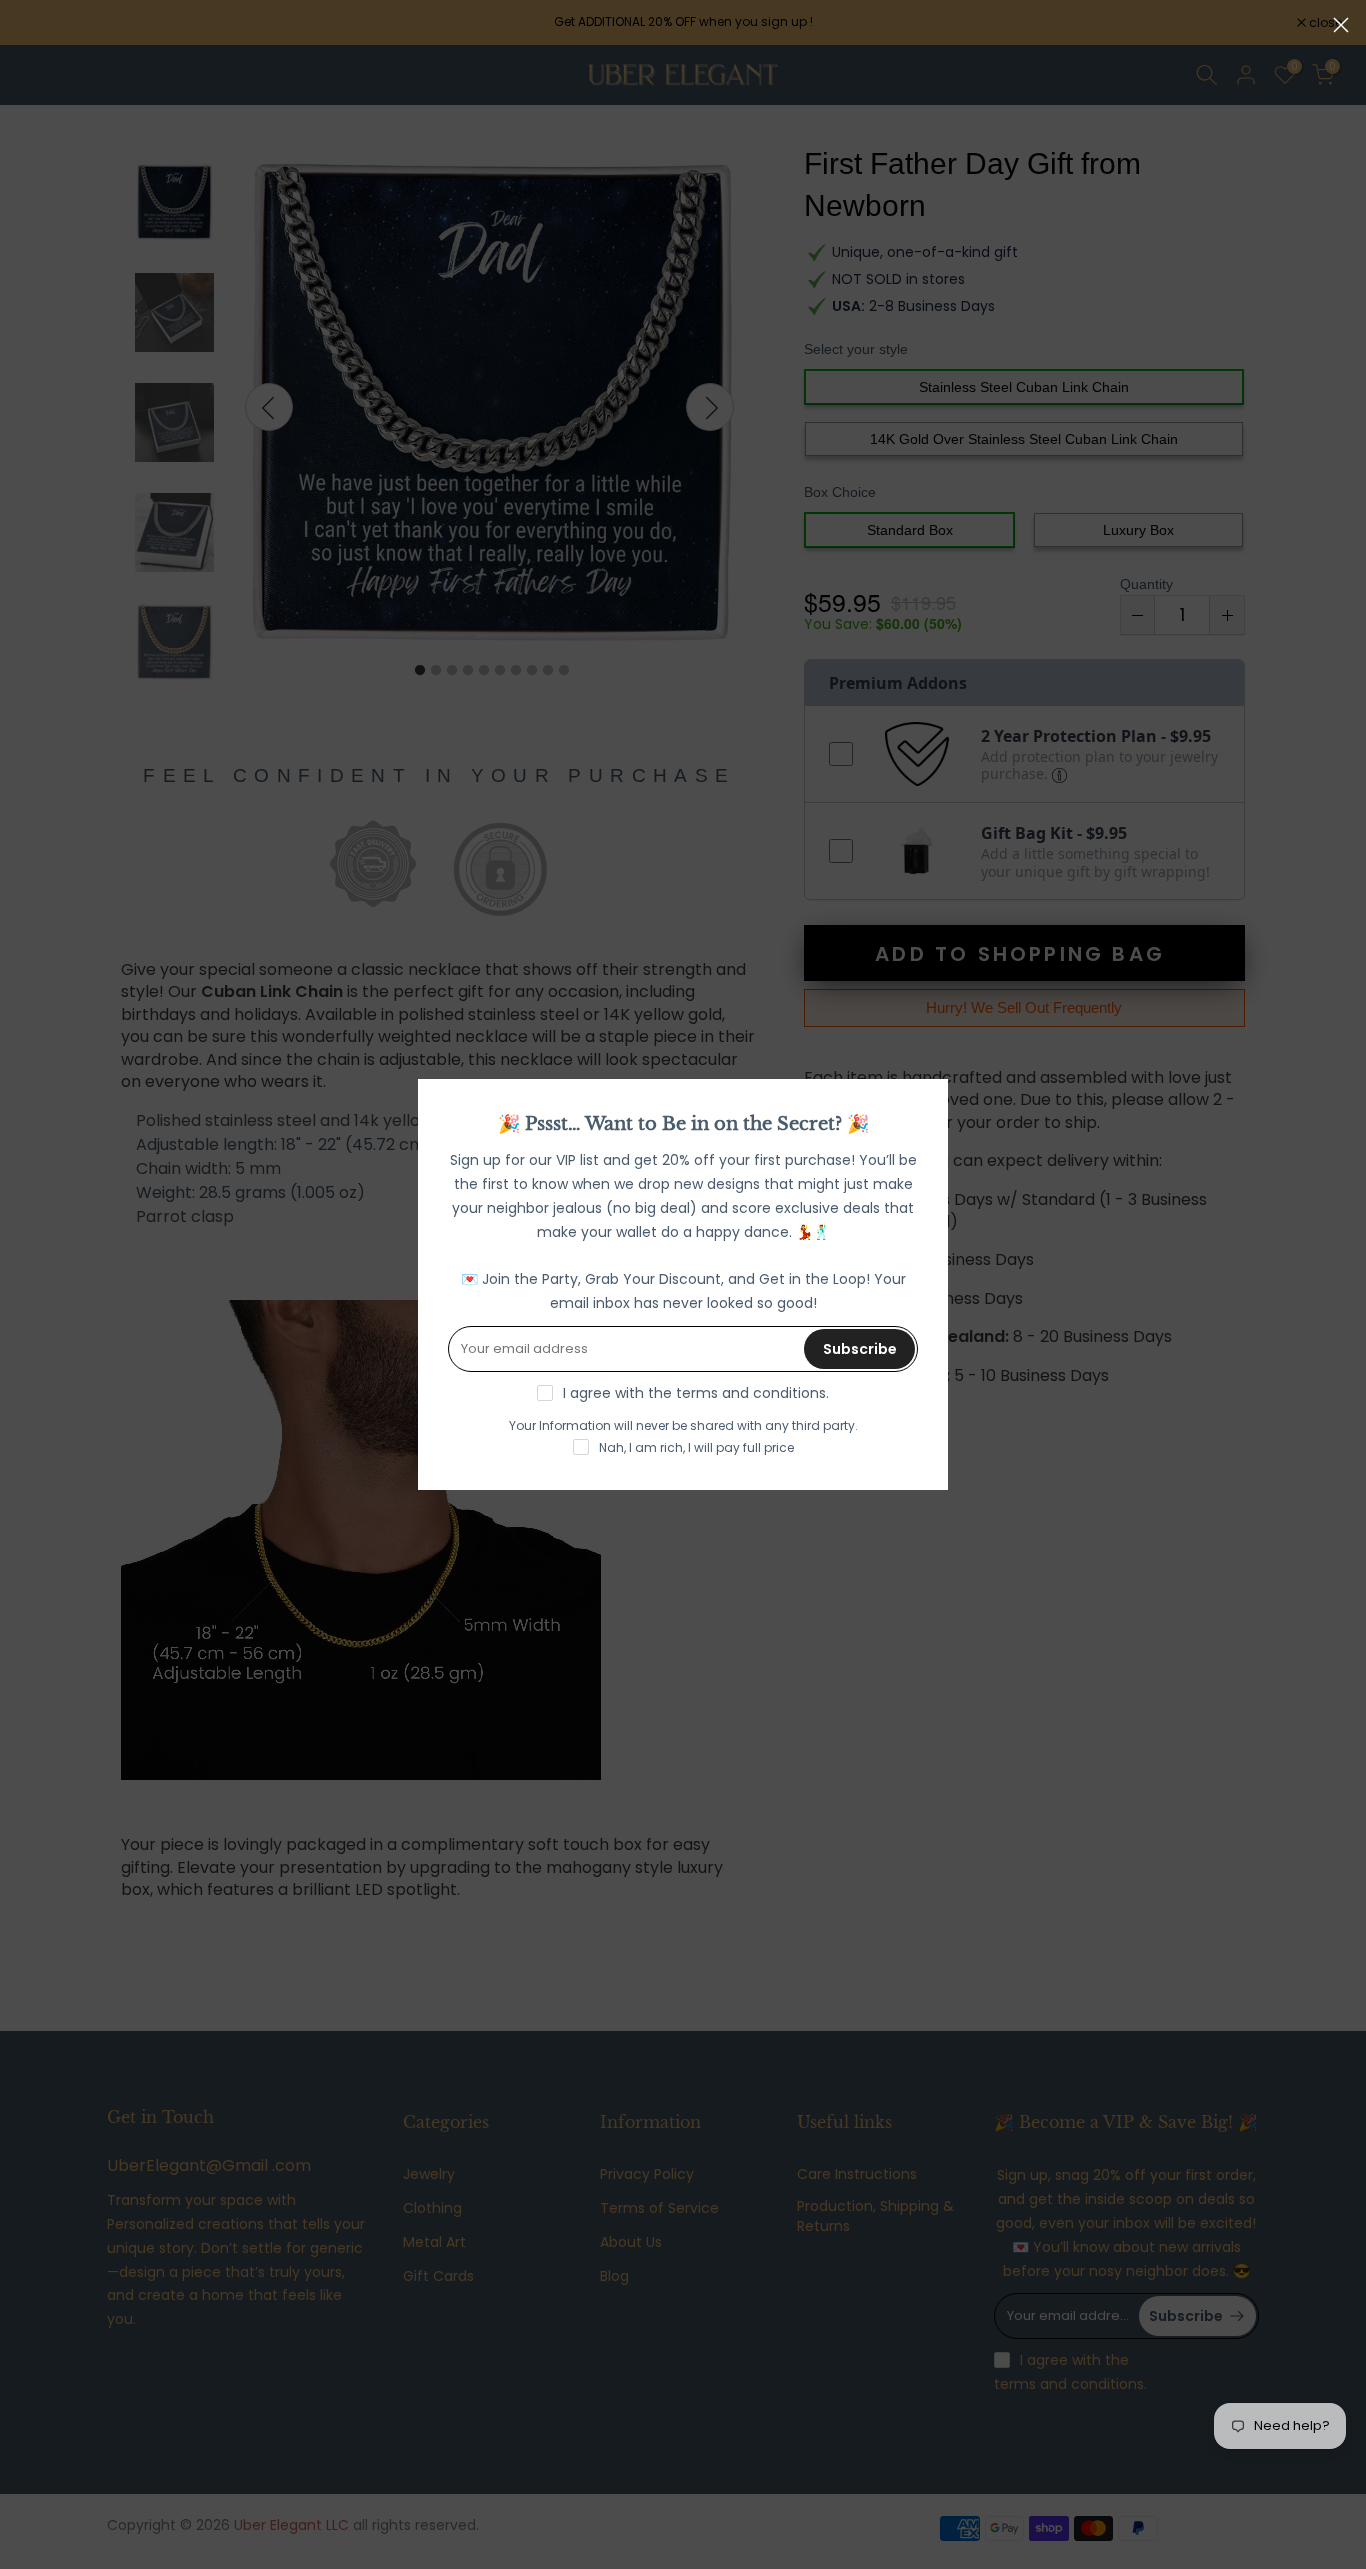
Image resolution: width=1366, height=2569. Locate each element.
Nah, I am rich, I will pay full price (696, 1447)
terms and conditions (751, 1393)
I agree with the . (696, 1393)
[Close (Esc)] (1341, 25)
